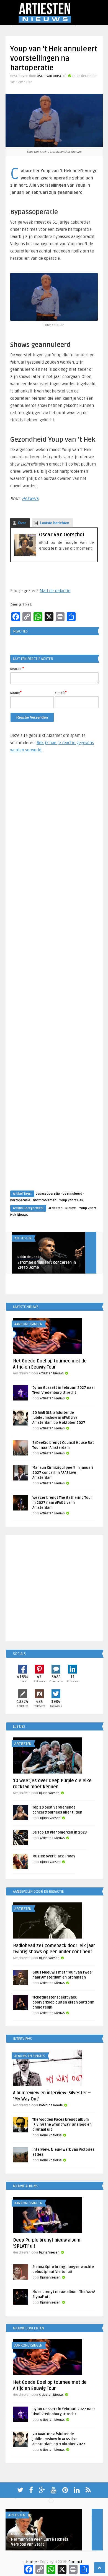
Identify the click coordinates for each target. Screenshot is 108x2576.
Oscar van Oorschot (52, 76)
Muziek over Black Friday (54, 1856)
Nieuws (71, 1208)
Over (22, 523)
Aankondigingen (28, 1324)
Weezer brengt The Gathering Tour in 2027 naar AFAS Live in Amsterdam (62, 1503)
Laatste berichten (55, 523)
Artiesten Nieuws (51, 1373)
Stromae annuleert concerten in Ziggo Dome (47, 1265)
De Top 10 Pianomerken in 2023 (60, 1832)
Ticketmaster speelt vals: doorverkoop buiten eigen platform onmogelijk (63, 2002)
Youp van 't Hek (71, 1200)
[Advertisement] (54, 977)
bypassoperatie (48, 1194)
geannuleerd (72, 1194)
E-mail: (61, 692)
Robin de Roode (29, 1257)
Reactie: (17, 669)
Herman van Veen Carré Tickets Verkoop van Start (40, 2542)
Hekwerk (30, 499)
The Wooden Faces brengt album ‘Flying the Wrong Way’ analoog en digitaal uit (62, 2125)
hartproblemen (45, 1200)
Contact (75, 2562)
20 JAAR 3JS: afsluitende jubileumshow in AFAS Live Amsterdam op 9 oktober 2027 (59, 1418)
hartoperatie (20, 1200)
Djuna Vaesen (49, 1793)
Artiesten (56, 1208)
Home (31, 2562)
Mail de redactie (55, 591)
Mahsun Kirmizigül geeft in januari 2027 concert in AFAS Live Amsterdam (63, 1473)
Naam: (16, 692)
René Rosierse (51, 2135)
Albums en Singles (30, 2056)
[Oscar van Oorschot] (25, 555)
